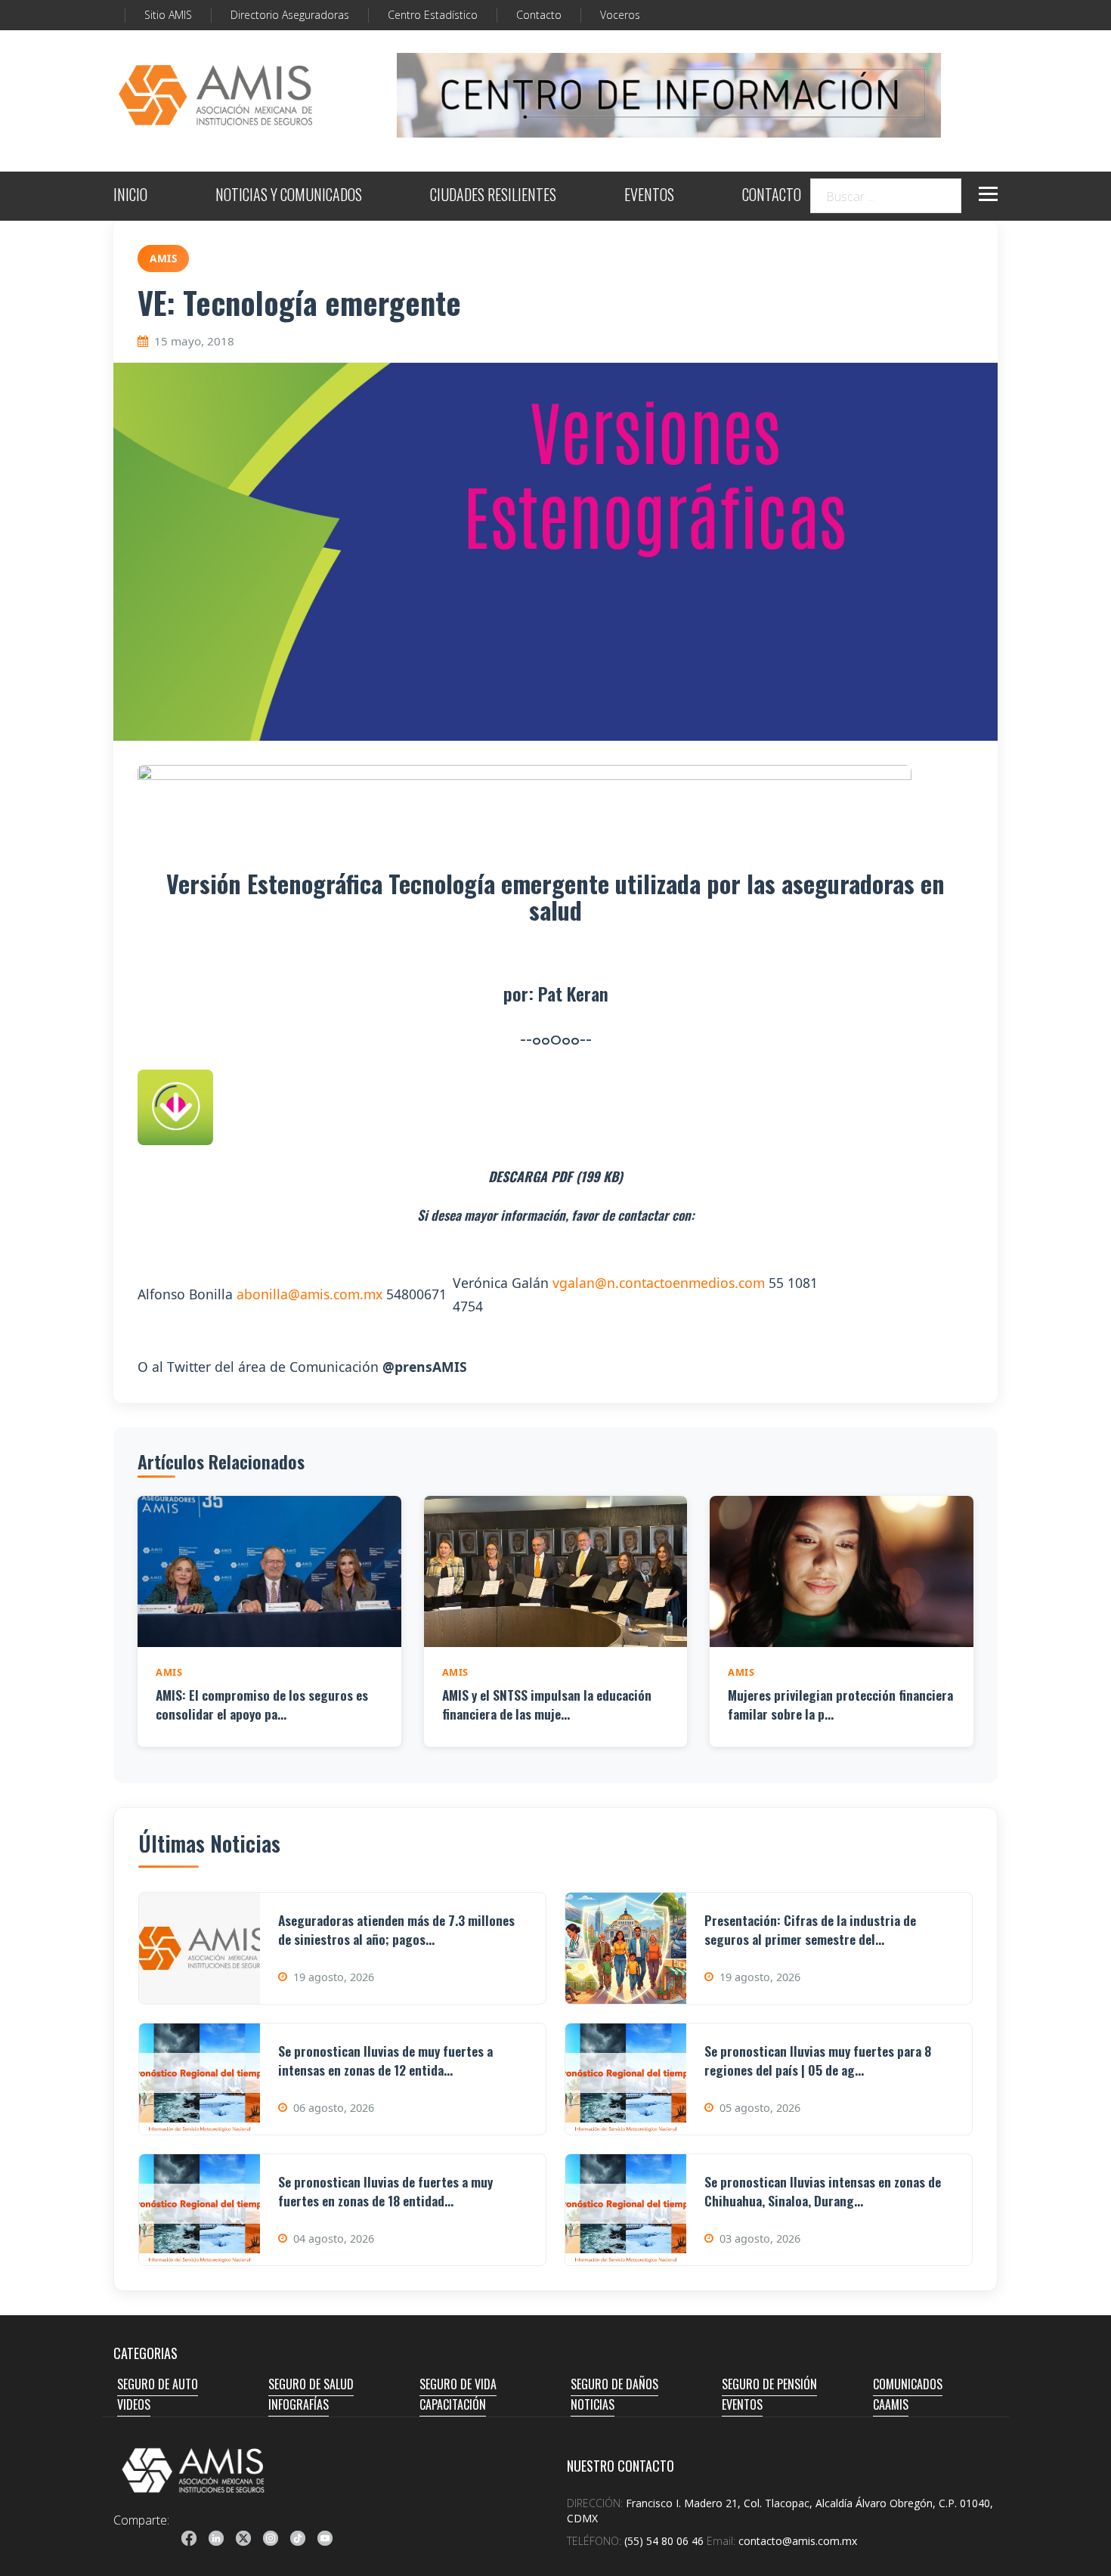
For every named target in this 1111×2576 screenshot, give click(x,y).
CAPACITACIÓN (453, 2404)
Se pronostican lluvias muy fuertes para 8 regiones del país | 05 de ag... (818, 2060)
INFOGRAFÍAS (299, 2404)
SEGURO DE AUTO (158, 2384)
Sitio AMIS (168, 15)
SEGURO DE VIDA (458, 2384)
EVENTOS (649, 196)
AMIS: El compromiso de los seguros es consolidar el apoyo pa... (262, 1704)
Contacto (539, 15)
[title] (189, 2538)
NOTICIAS (593, 2404)
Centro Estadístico (433, 15)
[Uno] (215, 95)
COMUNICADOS (908, 2384)
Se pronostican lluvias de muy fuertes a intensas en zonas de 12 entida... (385, 2060)
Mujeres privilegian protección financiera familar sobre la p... (840, 1704)
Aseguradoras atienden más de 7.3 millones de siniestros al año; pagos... (396, 1929)
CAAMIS (891, 2404)
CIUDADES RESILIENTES (493, 196)
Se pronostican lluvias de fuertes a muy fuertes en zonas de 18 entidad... (385, 2191)
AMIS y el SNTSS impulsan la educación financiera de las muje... (547, 1704)
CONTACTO (772, 196)
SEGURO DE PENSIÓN (769, 2384)
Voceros (620, 15)
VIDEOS (134, 2404)
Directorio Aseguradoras (290, 15)
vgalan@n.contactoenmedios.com (659, 1283)
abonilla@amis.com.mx (309, 1294)
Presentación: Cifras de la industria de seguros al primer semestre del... (810, 1929)
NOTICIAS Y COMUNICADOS (289, 196)
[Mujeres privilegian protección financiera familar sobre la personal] (842, 1571)
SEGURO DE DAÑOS (614, 2384)
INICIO (130, 196)
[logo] (193, 2470)
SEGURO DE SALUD (311, 2384)
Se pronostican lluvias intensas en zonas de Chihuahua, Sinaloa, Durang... (823, 2191)
